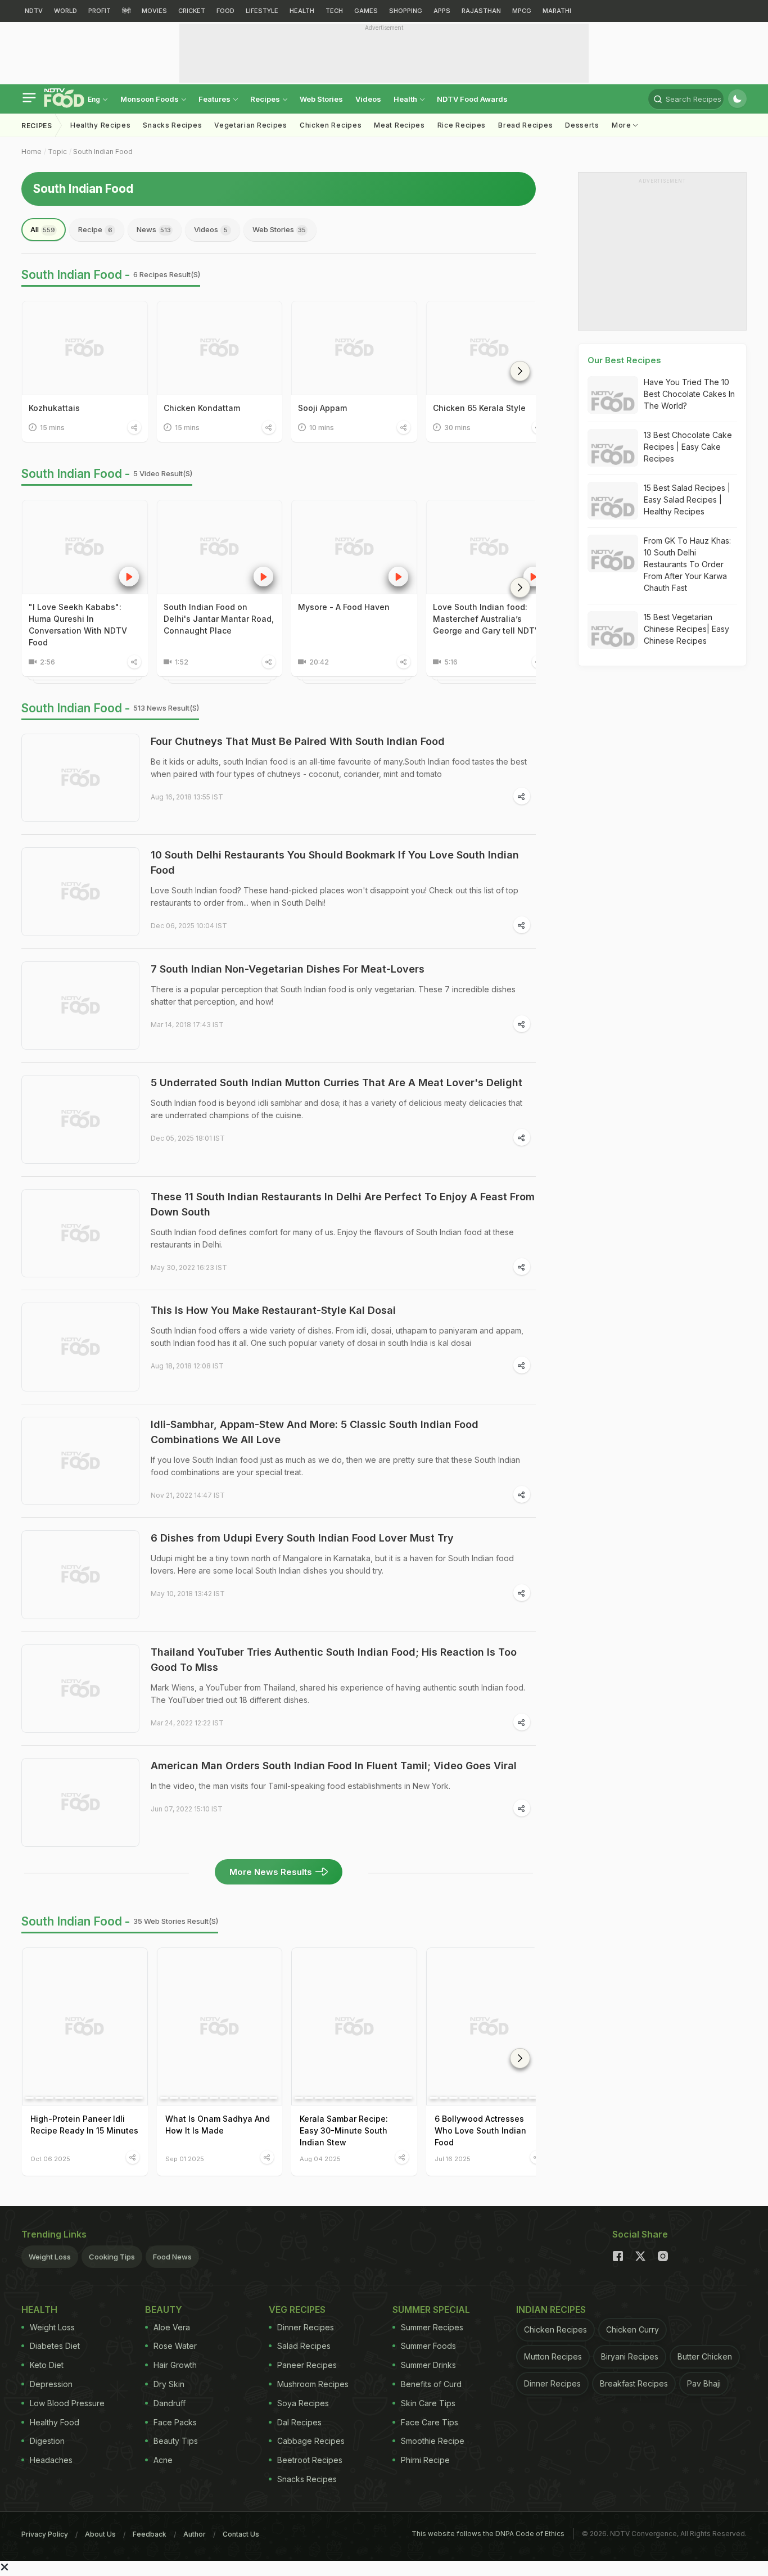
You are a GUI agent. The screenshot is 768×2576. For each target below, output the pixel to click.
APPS (442, 11)
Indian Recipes (551, 2310)
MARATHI (557, 11)
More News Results (271, 1872)
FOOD (225, 11)
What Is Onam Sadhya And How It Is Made (218, 2125)
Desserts (582, 125)
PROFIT (100, 11)
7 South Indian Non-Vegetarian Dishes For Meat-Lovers (288, 969)
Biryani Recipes (630, 2356)
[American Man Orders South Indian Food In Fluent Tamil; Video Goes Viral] (80, 1802)
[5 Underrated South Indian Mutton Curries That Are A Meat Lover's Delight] (80, 1119)
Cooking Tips (112, 2257)
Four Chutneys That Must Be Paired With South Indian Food (298, 741)
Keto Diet (47, 2365)
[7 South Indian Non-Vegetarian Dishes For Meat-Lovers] (80, 1006)
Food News (172, 2257)
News (154, 229)
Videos (368, 99)
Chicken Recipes (331, 125)
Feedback (150, 2534)
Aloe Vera (172, 2327)
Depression (51, 2384)
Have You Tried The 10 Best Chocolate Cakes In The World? (689, 394)
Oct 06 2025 (50, 2159)
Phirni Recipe (425, 2460)
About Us (100, 2534)
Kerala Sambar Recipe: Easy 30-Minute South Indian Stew (344, 2130)
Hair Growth (175, 2365)
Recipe (95, 229)
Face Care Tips (430, 2422)
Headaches (51, 2460)
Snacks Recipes (172, 125)
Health (406, 99)
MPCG (522, 11)
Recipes (266, 99)
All (43, 229)
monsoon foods (150, 99)
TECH (334, 11)
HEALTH (302, 11)
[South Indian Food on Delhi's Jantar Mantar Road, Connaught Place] (220, 547)
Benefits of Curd (431, 2384)
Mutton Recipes (553, 2356)
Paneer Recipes (307, 2365)
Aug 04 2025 (320, 2159)
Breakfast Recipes (634, 2383)
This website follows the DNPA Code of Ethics (488, 2534)
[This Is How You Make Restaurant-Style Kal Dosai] (80, 1347)
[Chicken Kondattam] (220, 348)
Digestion (47, 2441)
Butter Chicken (705, 2356)
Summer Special (431, 2310)
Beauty (164, 2310)
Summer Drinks (428, 2365)
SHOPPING (406, 11)
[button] (520, 371)
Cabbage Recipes (311, 2441)
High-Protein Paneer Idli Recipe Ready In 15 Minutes (84, 2125)
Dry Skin (169, 2384)
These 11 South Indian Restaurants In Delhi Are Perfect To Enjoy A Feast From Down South (343, 1204)
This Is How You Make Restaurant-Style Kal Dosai (273, 1310)
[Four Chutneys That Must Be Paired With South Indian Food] (80, 778)
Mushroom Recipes (313, 2384)
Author (195, 2534)
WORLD (65, 11)
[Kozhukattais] (85, 348)
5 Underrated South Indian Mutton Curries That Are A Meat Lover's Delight (336, 1083)
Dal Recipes (299, 2422)
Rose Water (175, 2346)
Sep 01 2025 (185, 2159)
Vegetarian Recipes (251, 125)
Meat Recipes (399, 125)
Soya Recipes (303, 2403)
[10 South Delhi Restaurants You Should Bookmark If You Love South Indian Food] (80, 892)
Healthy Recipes (101, 125)
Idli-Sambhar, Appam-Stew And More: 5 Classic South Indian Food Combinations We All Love (315, 1432)
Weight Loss (50, 2257)
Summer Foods (428, 2346)
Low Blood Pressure (67, 2403)
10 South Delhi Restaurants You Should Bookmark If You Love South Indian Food (335, 862)
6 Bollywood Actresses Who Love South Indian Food (480, 2130)
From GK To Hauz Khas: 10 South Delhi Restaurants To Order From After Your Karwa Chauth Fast (687, 564)
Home (31, 152)
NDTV (34, 11)
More (623, 125)
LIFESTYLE (262, 11)
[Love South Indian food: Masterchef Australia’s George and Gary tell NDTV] (489, 547)
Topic (57, 152)
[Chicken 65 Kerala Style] (489, 348)
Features (215, 99)
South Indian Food (103, 152)
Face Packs (175, 2422)
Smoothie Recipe (433, 2441)
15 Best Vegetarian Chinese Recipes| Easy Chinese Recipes (686, 629)
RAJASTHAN (481, 11)
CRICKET (192, 11)
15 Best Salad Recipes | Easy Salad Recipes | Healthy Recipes (687, 500)
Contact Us (241, 2534)
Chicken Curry (633, 2329)
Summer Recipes (432, 2327)
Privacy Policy (45, 2534)
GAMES (366, 11)
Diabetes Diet (55, 2346)
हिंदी (126, 11)
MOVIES (154, 11)
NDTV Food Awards (472, 99)
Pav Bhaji (704, 2383)
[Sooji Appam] (354, 348)
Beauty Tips (176, 2441)
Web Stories (321, 99)
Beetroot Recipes (310, 2460)
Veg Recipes (297, 2310)
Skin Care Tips (428, 2403)
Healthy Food (55, 2422)
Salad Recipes (304, 2346)
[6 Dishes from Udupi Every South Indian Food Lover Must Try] (80, 1575)
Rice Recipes (462, 125)
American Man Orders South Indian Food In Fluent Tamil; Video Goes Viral (334, 1766)
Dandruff (170, 2403)
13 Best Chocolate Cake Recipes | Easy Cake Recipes (688, 447)
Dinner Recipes (306, 2327)
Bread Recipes (525, 125)
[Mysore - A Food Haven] (354, 547)
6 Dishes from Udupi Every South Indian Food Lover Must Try (302, 1538)
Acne (163, 2460)
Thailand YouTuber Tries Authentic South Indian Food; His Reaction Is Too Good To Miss (334, 1660)
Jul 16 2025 (453, 2159)
